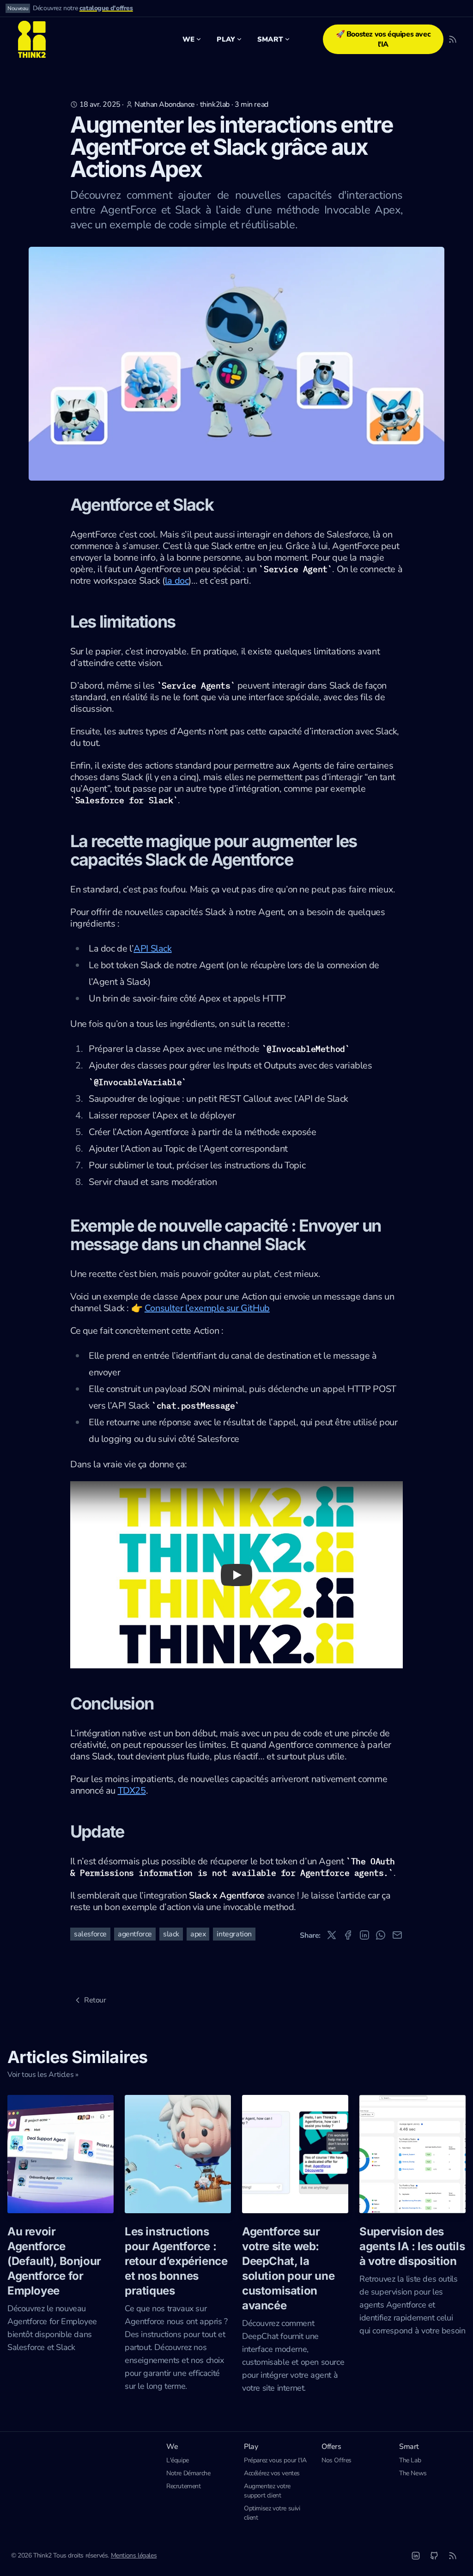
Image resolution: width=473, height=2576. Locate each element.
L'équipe (178, 2460)
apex (198, 1934)
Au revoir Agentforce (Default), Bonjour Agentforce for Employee (54, 2261)
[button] (236, 1575)
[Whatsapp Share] (381, 1935)
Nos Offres (337, 2460)
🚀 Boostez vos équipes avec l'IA (383, 39)
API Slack (152, 949)
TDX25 (132, 1791)
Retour (95, 2000)
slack (171, 1934)
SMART (270, 39)
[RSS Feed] (453, 39)
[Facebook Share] (348, 1935)
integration (234, 1934)
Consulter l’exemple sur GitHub (207, 1308)
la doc (177, 581)
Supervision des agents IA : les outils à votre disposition (412, 2246)
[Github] (434, 2556)
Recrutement (184, 2486)
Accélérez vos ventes (272, 2473)
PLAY (226, 39)
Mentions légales (134, 2555)
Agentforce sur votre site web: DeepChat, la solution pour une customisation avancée (288, 2268)
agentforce (135, 1934)
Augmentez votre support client (267, 2491)
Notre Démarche (188, 2473)
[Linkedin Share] (364, 1935)
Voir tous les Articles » (43, 2075)
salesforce (90, 1934)
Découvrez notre (83, 8)
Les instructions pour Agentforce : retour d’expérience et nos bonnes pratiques (176, 2261)
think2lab (215, 104)
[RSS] (453, 2556)
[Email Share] (397, 1935)
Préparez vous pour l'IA (275, 2460)
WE (188, 39)
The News (413, 2473)
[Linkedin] (416, 2556)
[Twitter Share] (332, 1935)
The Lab (410, 2460)
